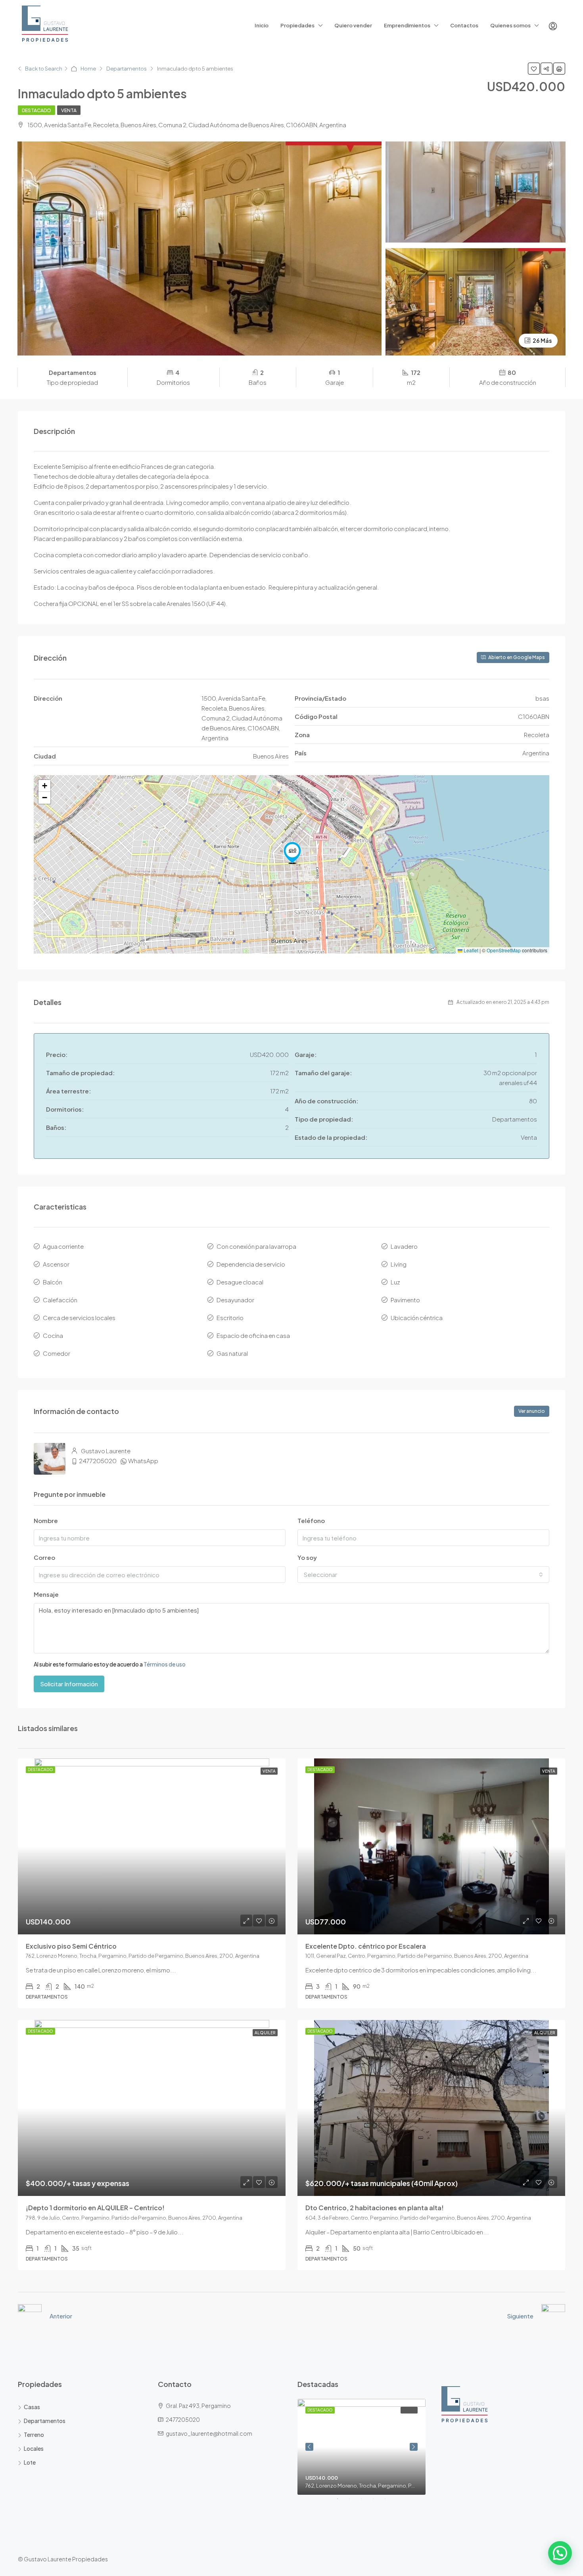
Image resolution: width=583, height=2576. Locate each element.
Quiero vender (353, 25)
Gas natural (232, 1353)
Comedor (57, 1353)
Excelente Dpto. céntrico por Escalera (366, 1946)
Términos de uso (165, 1664)
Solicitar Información (69, 1684)
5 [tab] (389, 2502)
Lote (30, 2462)
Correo (44, 1557)
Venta (69, 110)
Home (88, 69)
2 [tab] (353, 2502)
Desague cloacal (240, 1282)
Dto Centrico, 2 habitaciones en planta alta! (375, 2208)
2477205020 (98, 1461)
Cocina (53, 1335)
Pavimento (405, 1300)
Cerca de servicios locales (79, 1318)
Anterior (61, 2316)
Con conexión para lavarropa (256, 1246)
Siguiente (520, 2316)
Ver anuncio (532, 1411)
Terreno (34, 2435)
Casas (32, 2407)
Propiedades (297, 25)
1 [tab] (341, 2502)
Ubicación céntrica (417, 1318)
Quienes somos (510, 25)
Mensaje (46, 1594)
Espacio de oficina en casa (253, 1335)
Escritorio (230, 1318)
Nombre (46, 1520)
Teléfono (311, 1520)
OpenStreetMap (504, 950)
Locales (34, 2448)
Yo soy (307, 1557)
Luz (395, 1282)
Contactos (464, 25)
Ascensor (56, 1264)
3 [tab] (365, 2502)
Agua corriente (63, 1246)
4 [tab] (377, 2502)
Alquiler (265, 2033)
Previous (309, 2447)
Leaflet (470, 950)
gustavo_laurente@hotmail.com (209, 2433)
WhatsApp (143, 1461)
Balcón (53, 1282)
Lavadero (404, 1246)
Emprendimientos (407, 25)
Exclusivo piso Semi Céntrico (71, 1946)
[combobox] (423, 1575)
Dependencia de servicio (251, 1264)
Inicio (262, 25)
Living (399, 1264)
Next (414, 2447)
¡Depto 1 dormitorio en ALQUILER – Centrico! (95, 2208)
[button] (292, 853)
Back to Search (44, 69)
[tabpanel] (361, 2447)
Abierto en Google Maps (516, 657)
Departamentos (127, 69)
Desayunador (235, 1300)
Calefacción (60, 1300)
